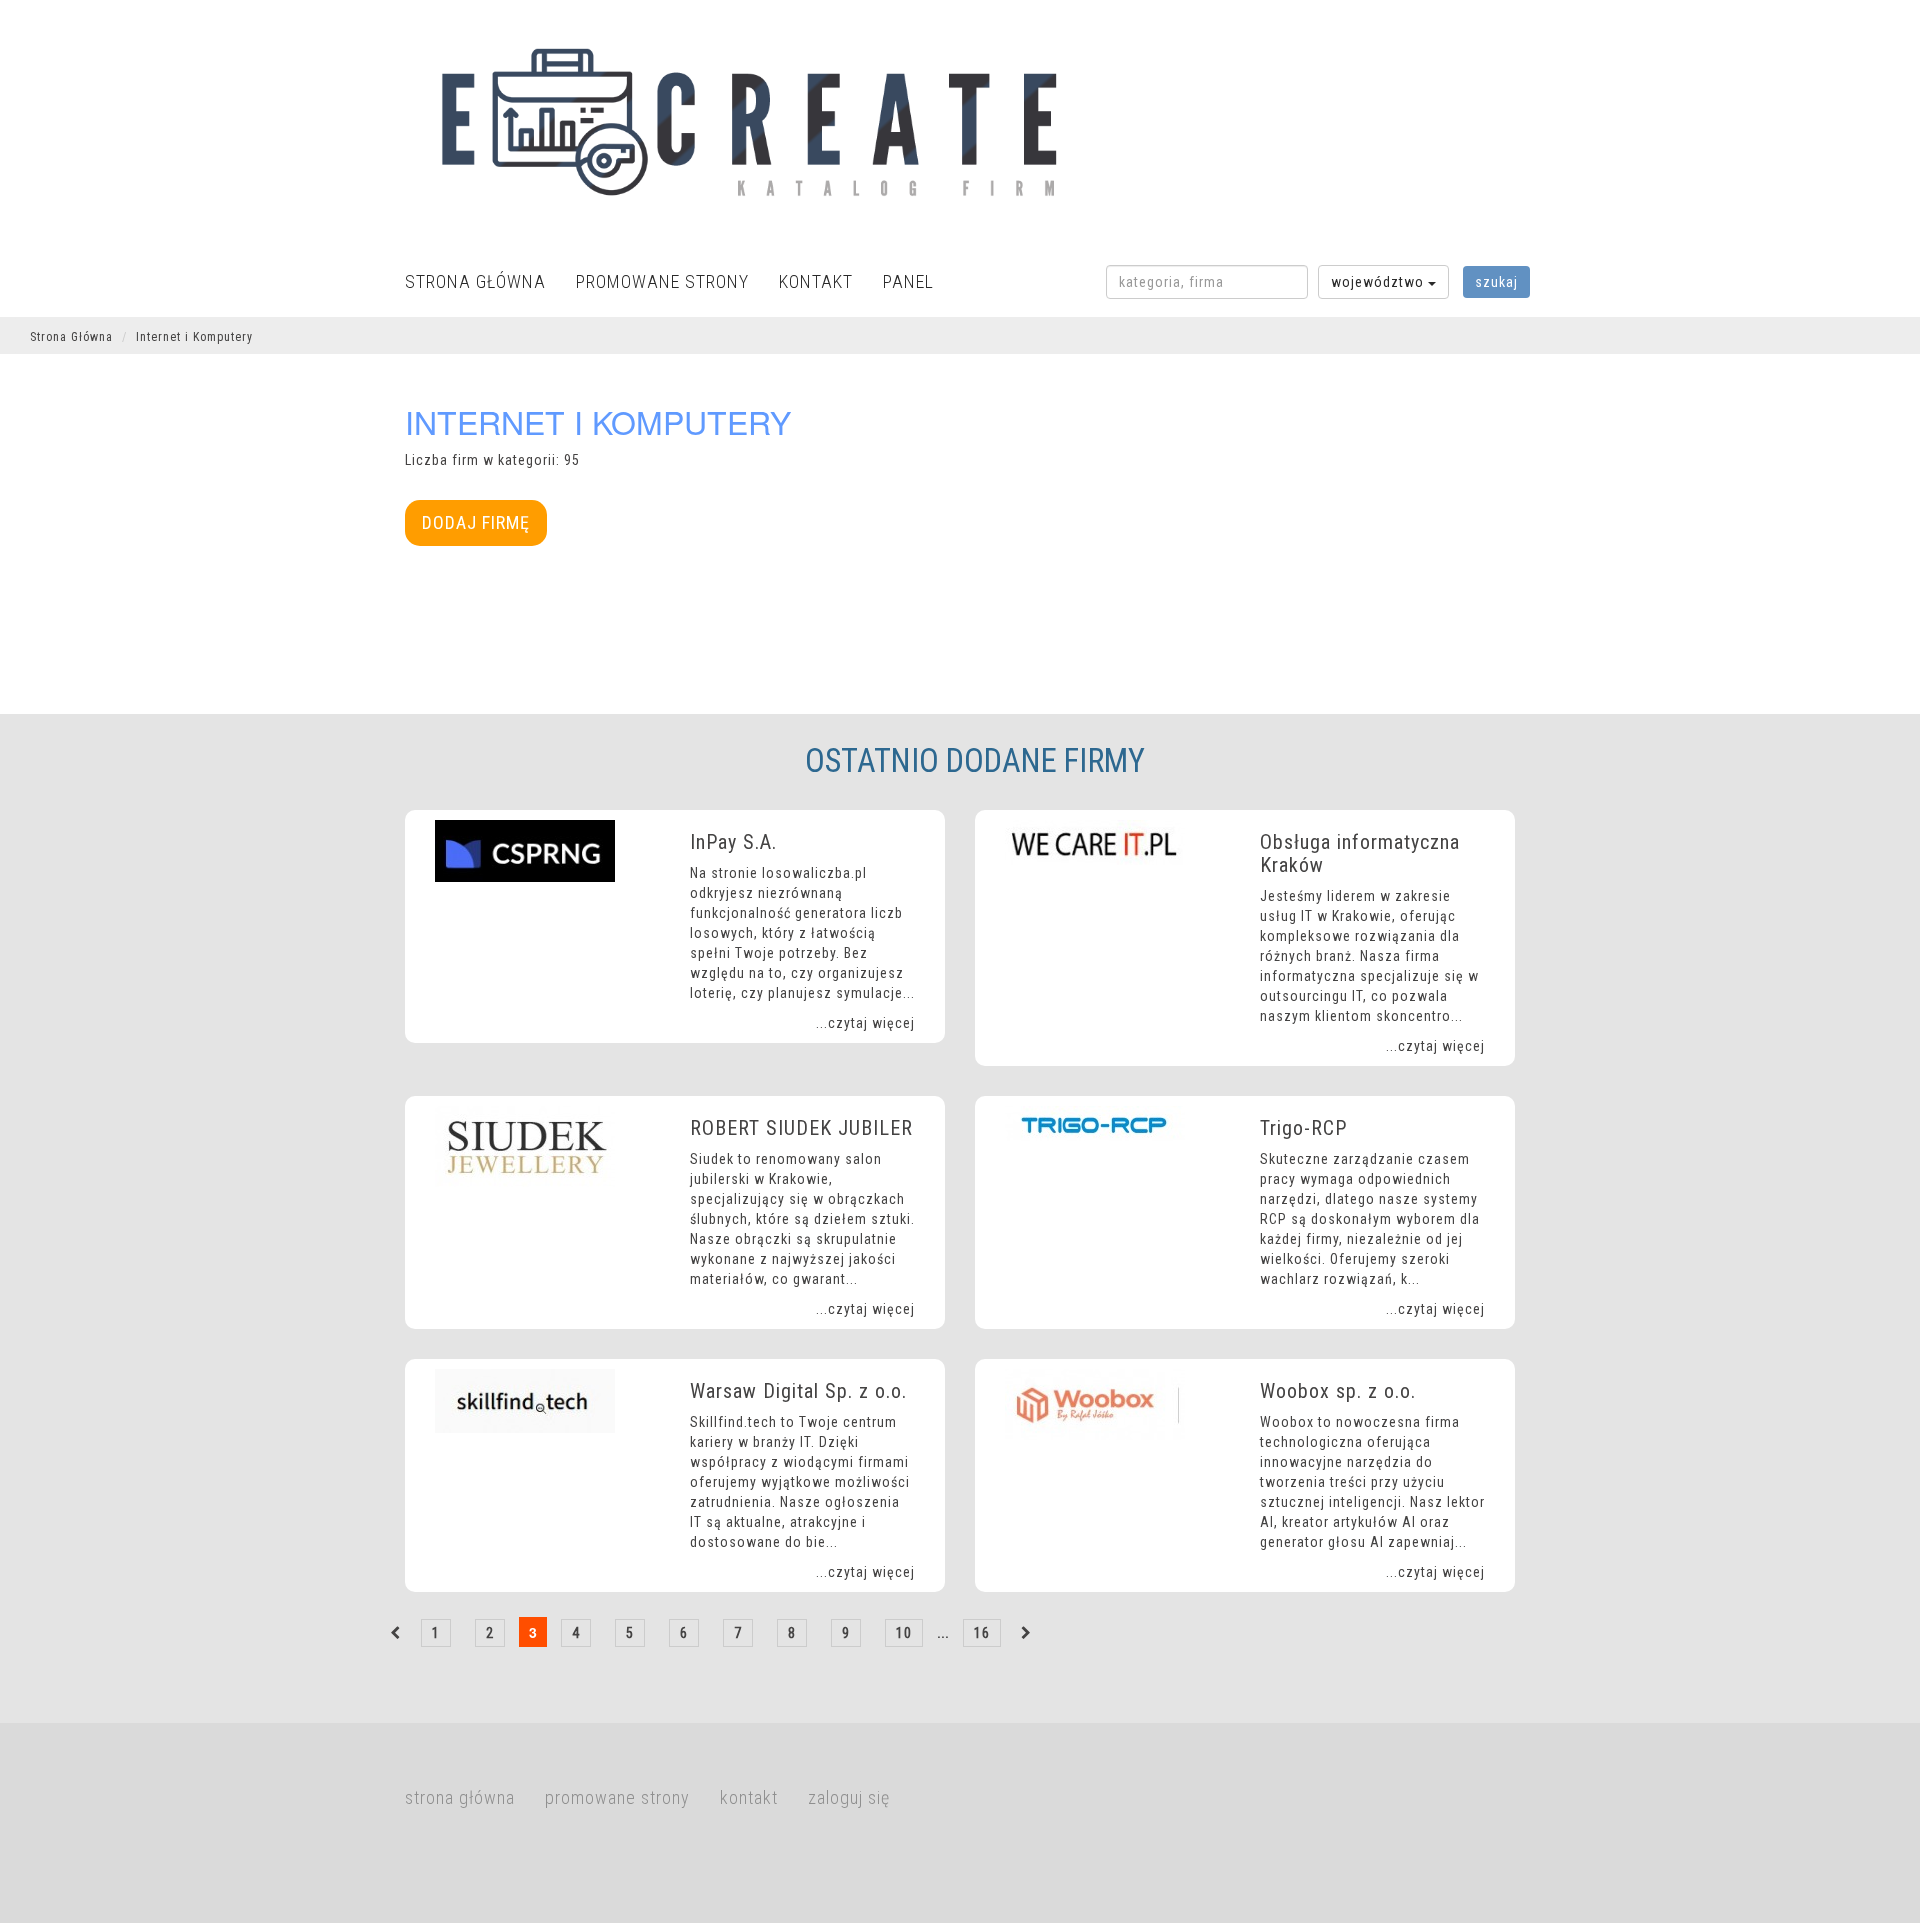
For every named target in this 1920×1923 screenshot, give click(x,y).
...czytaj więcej (865, 1023)
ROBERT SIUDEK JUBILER (801, 1128)
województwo (1379, 282)
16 (982, 1633)
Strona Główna (71, 337)
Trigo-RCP (1303, 1128)
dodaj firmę (476, 522)
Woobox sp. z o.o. (1338, 1391)
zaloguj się (849, 1797)
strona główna (475, 281)
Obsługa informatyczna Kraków (1360, 853)
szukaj (1496, 282)
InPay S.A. (733, 842)
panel (908, 281)
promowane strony (662, 281)
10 (904, 1633)
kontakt (816, 281)
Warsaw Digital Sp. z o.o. (798, 1391)
